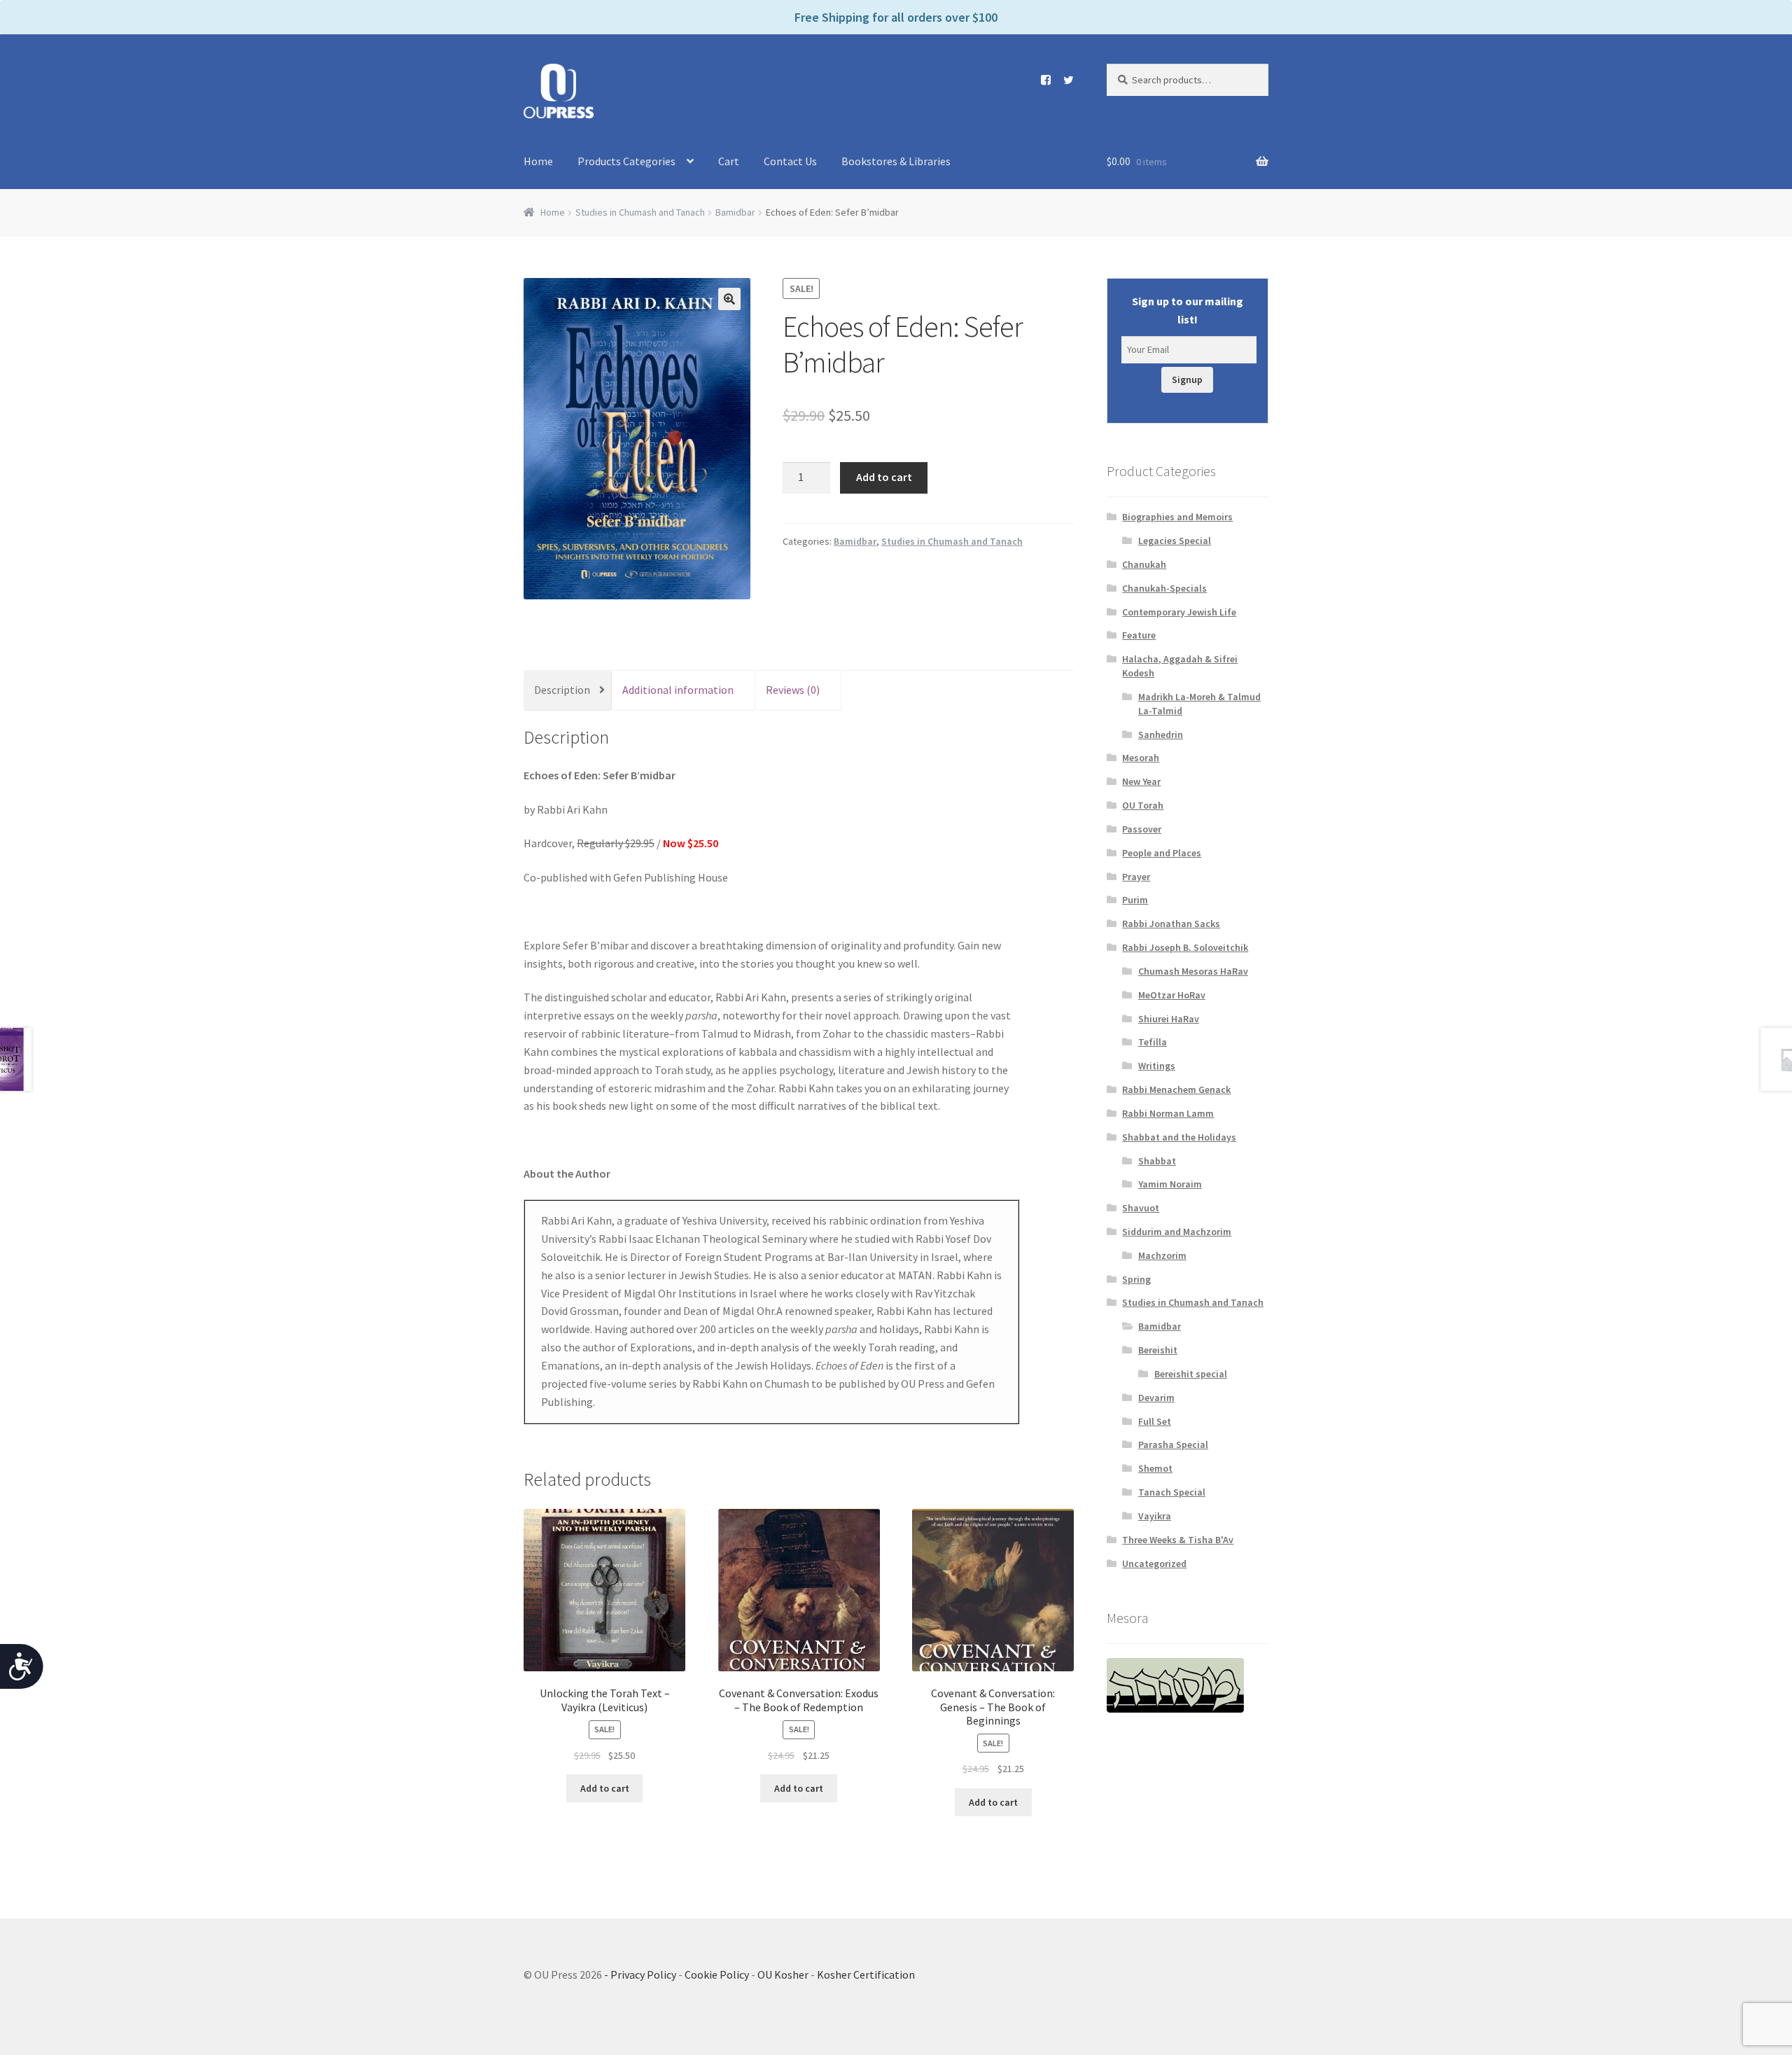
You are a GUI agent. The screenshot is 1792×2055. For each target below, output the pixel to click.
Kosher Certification (866, 1974)
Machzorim (1162, 1255)
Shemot (1155, 1468)
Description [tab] (562, 690)
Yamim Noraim (1170, 1184)
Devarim (1156, 1398)
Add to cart (884, 477)
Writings (1157, 1066)
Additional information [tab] (678, 690)
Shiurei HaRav (1169, 1019)
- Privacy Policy (640, 1974)
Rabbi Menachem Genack (1176, 1089)
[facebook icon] (1041, 80)
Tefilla (1153, 1042)
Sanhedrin (1161, 734)
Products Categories (626, 161)
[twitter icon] (1063, 80)
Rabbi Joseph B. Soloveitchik (1185, 947)
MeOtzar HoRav (1172, 995)
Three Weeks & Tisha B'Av (1178, 1540)
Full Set (1155, 1421)
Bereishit (1158, 1350)
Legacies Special (1175, 541)
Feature (1139, 635)
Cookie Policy (717, 1974)
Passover (1142, 829)
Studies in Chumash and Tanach (640, 212)
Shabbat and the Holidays (1179, 1137)
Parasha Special (1173, 1444)
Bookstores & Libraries (896, 161)
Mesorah (1141, 758)
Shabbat (1157, 1161)
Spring (1136, 1279)
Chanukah (1144, 564)
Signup (1187, 379)
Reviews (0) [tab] (793, 690)
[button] (729, 299)
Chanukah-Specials (1164, 588)
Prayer (1136, 877)
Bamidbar (735, 212)
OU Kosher (783, 1974)
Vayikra (1155, 1516)
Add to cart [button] (605, 1788)
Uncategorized (1154, 1563)
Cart (729, 161)
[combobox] (1188, 80)
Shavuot (1141, 1208)
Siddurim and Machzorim (1177, 1232)
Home (538, 161)
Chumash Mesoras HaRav (1193, 971)
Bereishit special (1191, 1374)
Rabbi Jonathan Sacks (1171, 924)
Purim (1135, 900)
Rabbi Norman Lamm (1168, 1113)
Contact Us (790, 161)
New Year (1141, 781)
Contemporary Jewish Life (1179, 612)
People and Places (1162, 853)
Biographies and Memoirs (1177, 517)
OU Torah (1143, 805)
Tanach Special (1172, 1492)
